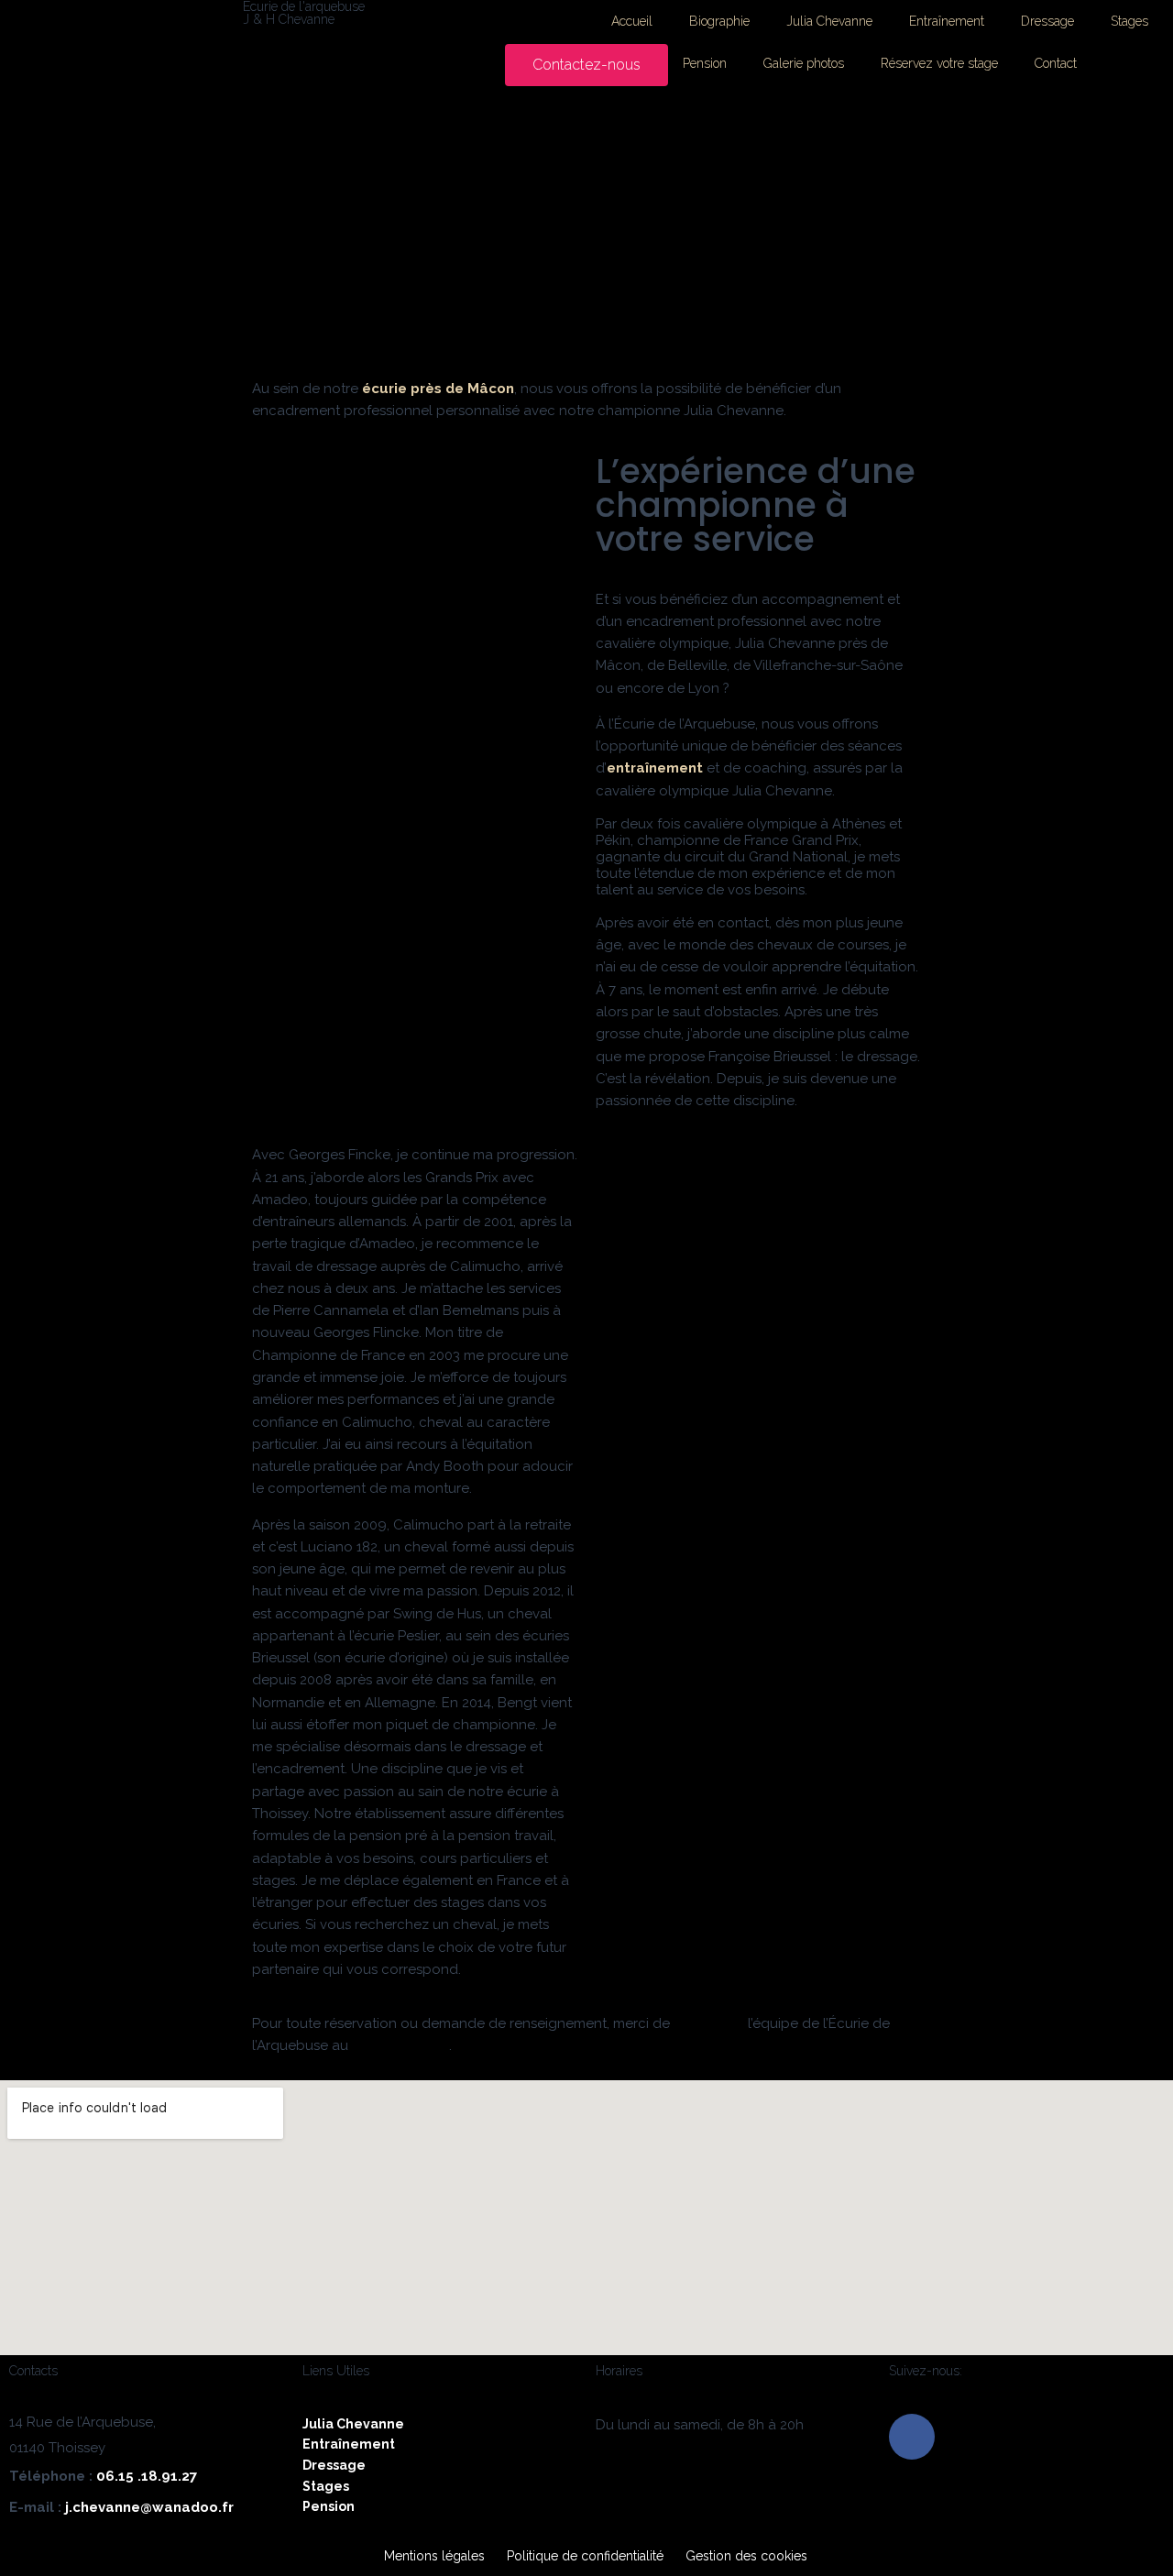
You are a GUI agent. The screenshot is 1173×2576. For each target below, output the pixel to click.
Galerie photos (804, 63)
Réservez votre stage (939, 63)
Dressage (1047, 21)
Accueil (632, 21)
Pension (705, 63)
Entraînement (947, 21)
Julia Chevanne (829, 21)
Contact (1056, 63)
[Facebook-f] (912, 2437)
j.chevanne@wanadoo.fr (149, 2507)
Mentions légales (434, 2556)
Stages (1129, 21)
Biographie (719, 21)
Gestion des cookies (746, 2556)
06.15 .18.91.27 (147, 2476)
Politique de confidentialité (585, 2556)
